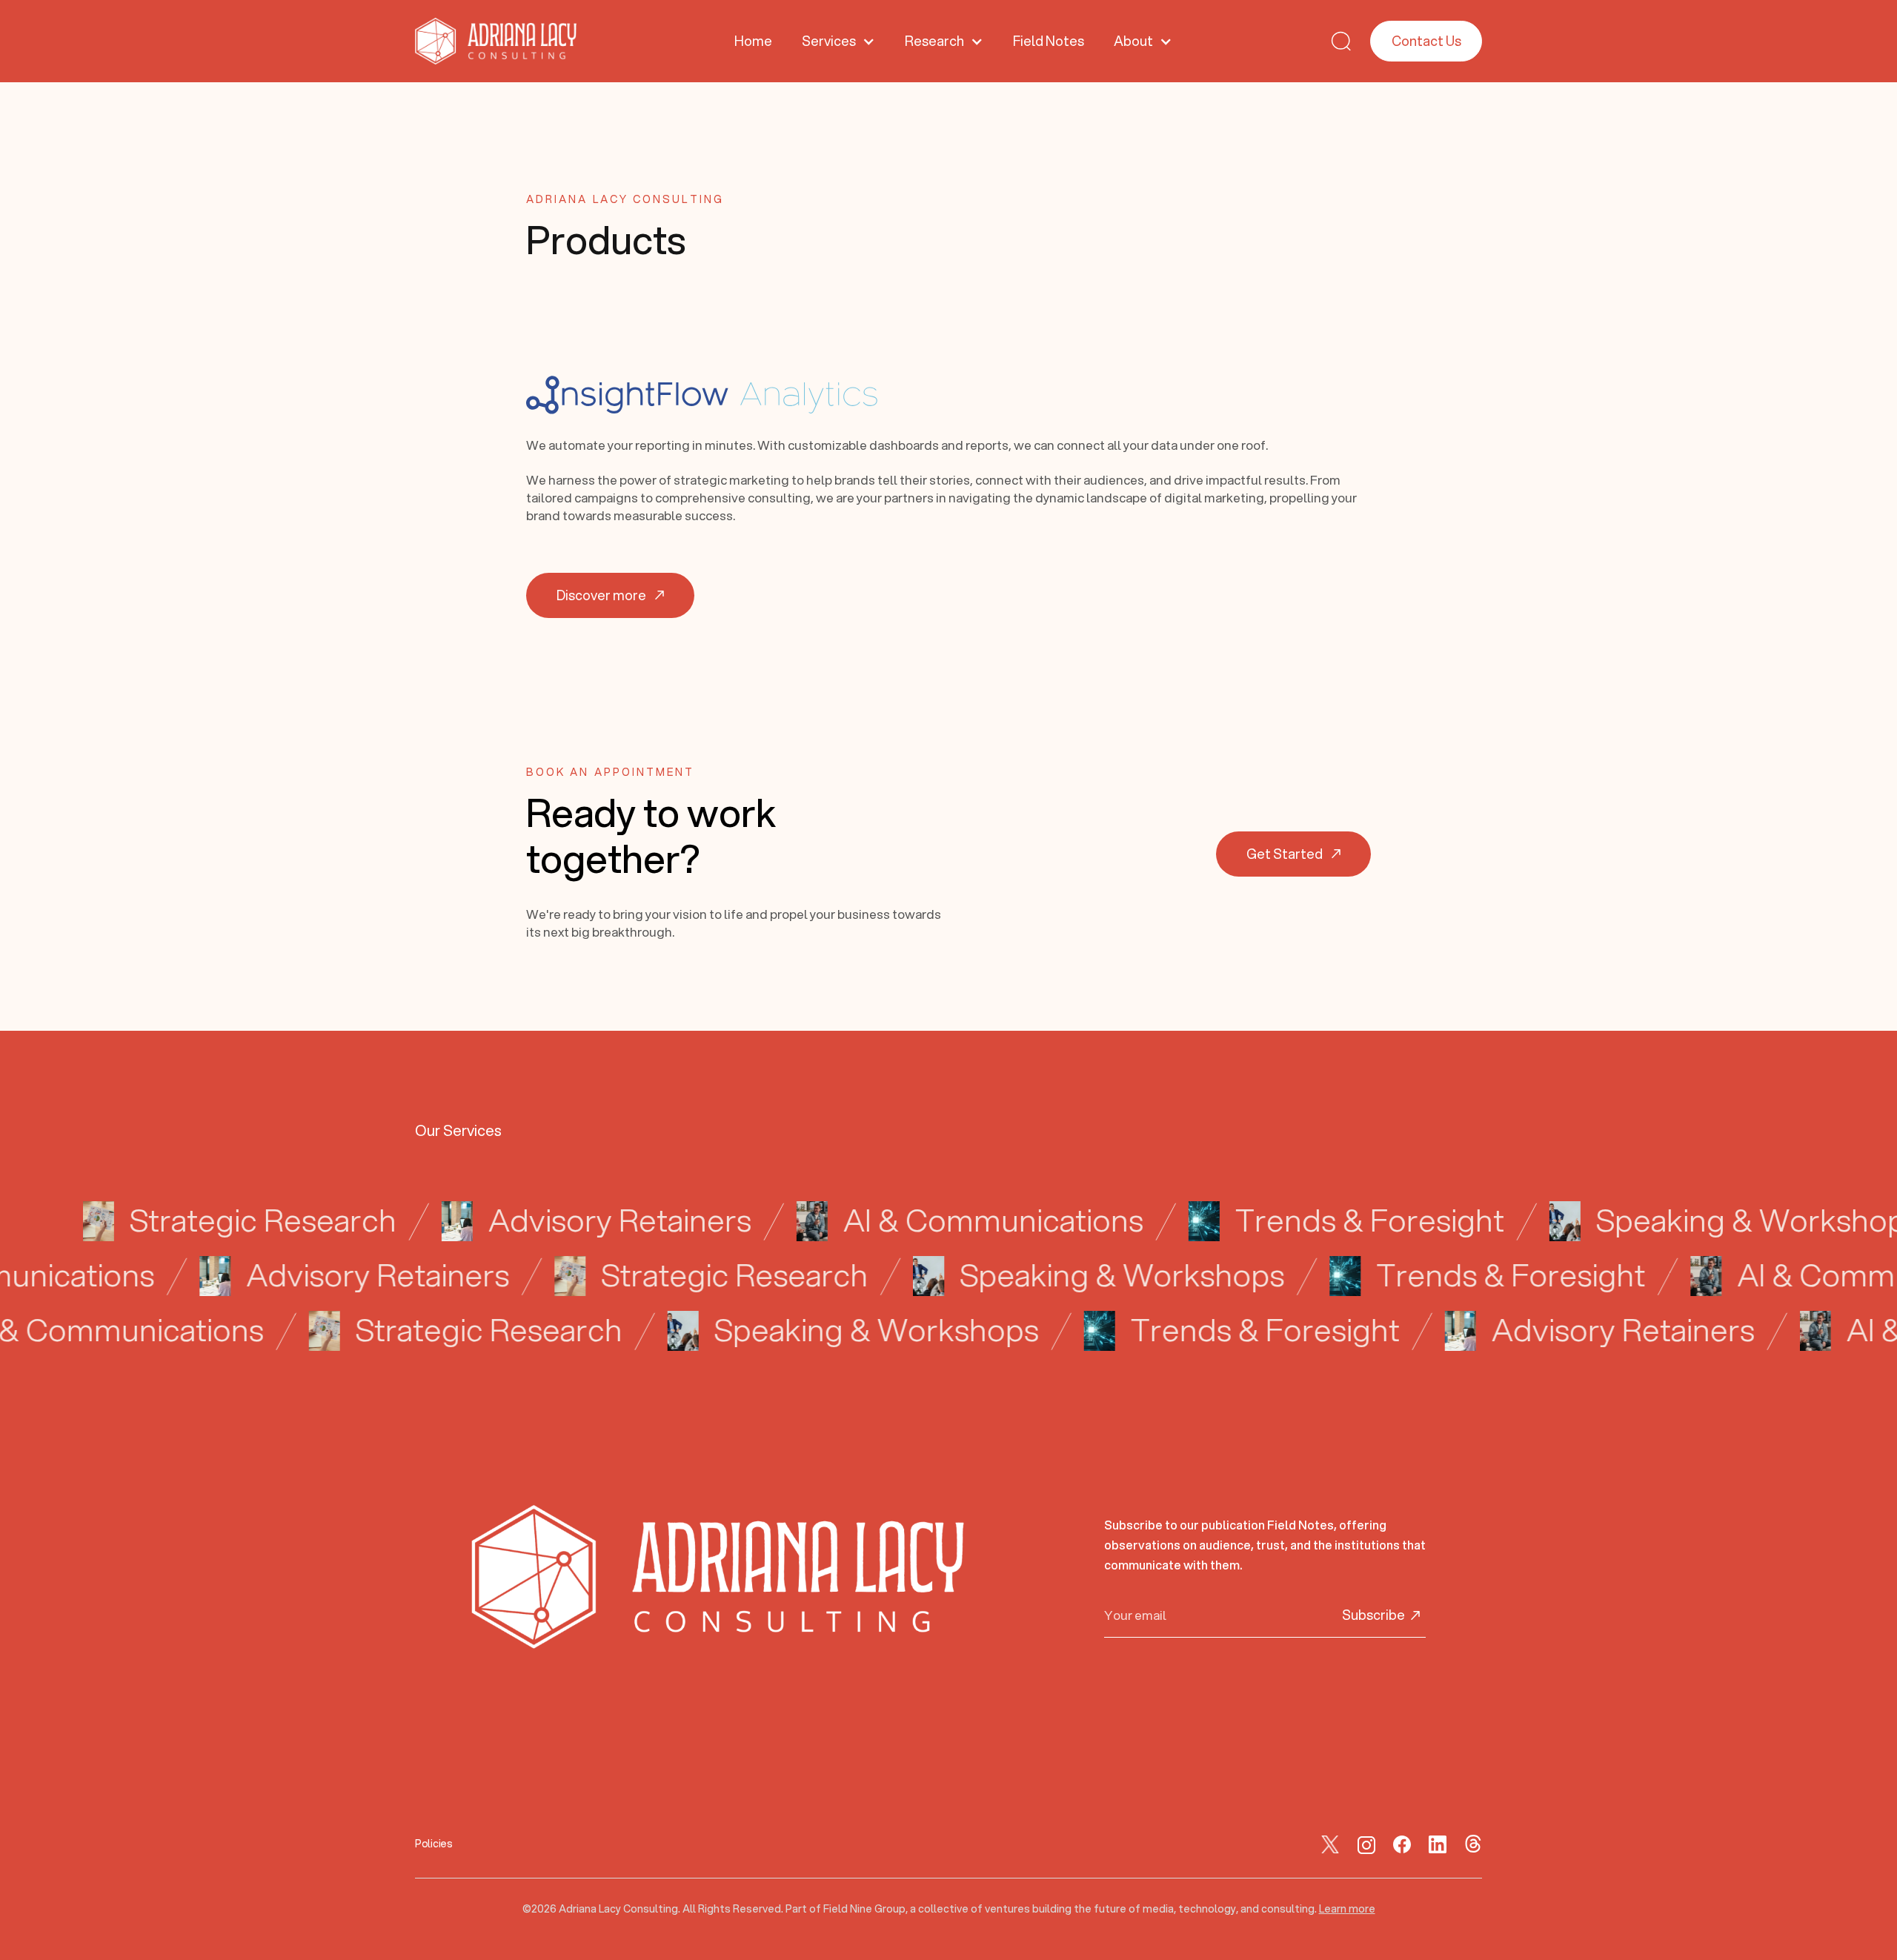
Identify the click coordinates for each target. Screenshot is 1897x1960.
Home (753, 41)
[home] (496, 41)
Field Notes (1049, 41)
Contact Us (1426, 41)
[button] (838, 41)
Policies (434, 1844)
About (1133, 41)
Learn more (1347, 1909)
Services (829, 41)
